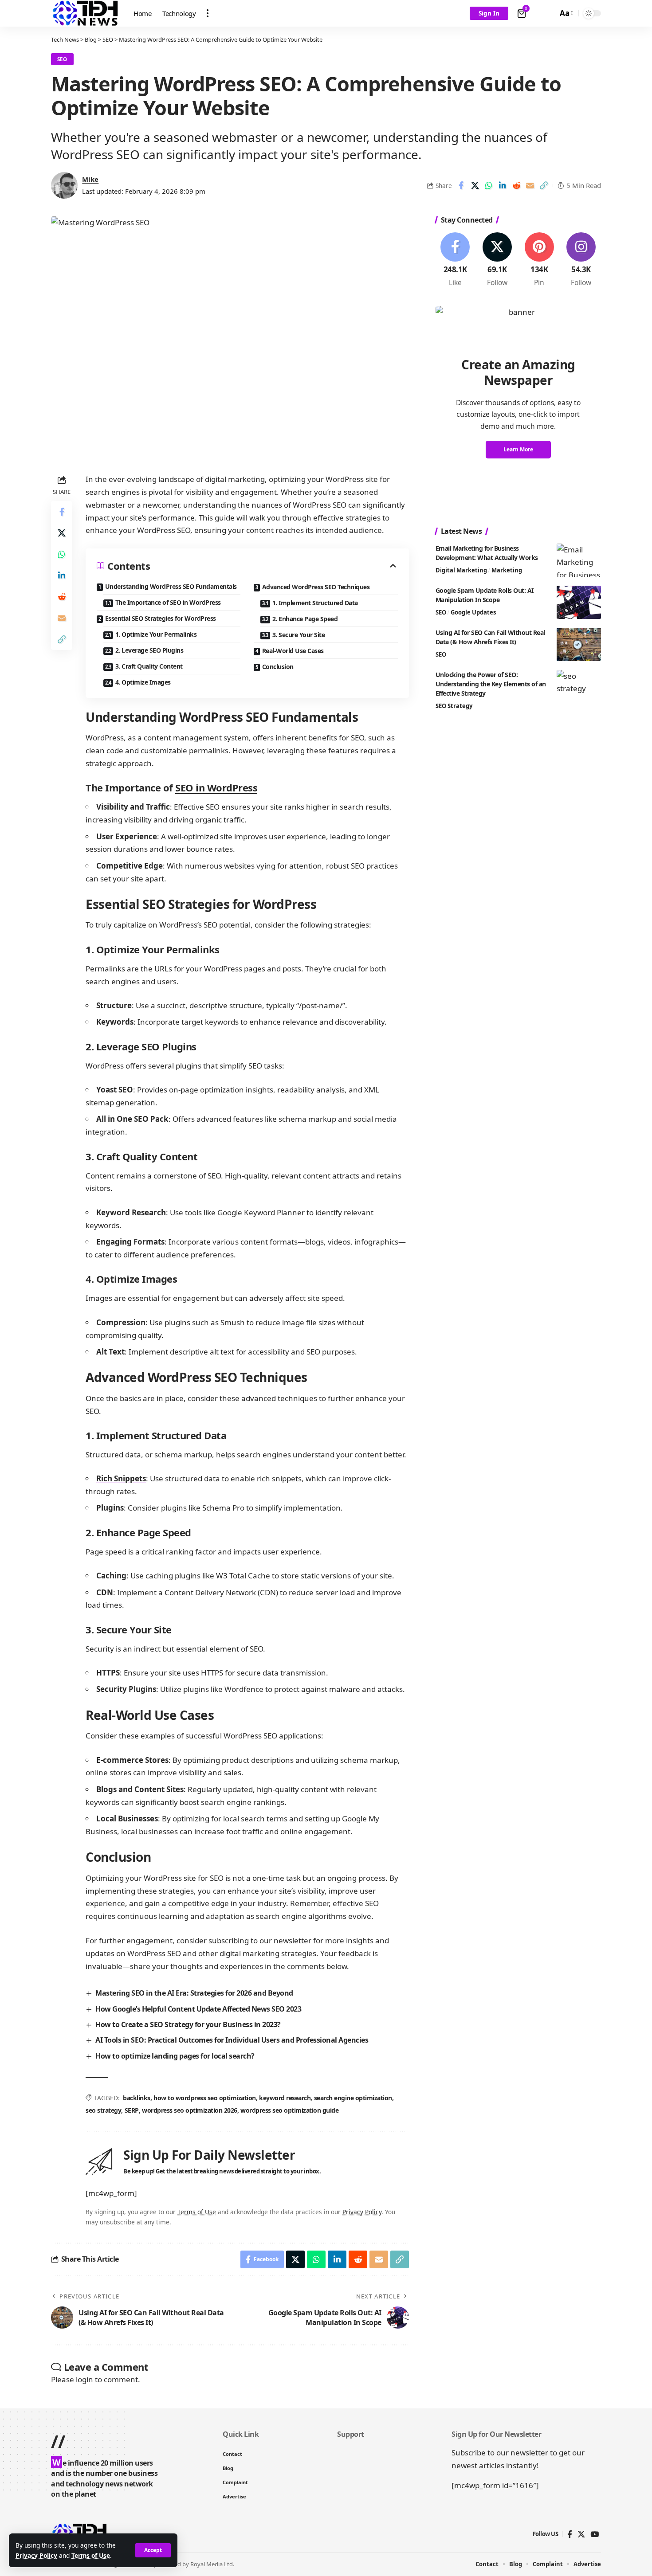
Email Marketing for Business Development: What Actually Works (487, 553)
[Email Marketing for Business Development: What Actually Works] (579, 560)
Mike (90, 179)
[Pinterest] (539, 260)
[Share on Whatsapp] (489, 185)
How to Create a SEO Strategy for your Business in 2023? (188, 2024)
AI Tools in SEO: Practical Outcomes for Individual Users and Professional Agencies (232, 2040)
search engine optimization (353, 2098)
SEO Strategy (454, 706)
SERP (132, 2110)
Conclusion (278, 667)
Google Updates (473, 612)
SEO (62, 59)
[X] (497, 260)
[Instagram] (581, 260)
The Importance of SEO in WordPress (168, 602)
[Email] (530, 185)
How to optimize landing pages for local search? (175, 2056)
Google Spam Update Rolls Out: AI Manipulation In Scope (485, 595)
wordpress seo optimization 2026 (190, 2110)
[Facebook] (456, 260)
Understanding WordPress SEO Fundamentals (171, 586)
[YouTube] (595, 2535)
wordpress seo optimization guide (289, 2110)
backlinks (137, 2098)
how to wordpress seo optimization (205, 2098)
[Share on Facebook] (461, 185)
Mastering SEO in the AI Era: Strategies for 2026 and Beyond (194, 1993)
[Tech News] (85, 13)
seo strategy (103, 2110)
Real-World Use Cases (293, 651)
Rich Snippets (121, 1478)
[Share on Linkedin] (503, 185)
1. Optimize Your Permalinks (156, 634)
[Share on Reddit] (516, 185)
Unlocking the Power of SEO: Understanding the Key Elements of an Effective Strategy (491, 684)
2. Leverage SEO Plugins (149, 650)
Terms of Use (91, 2555)
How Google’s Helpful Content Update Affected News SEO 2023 (198, 2009)
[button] (153, 2550)
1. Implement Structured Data (315, 603)
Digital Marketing (461, 570)
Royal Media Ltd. (212, 2564)
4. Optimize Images (143, 682)
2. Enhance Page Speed (305, 619)
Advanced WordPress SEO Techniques (316, 587)
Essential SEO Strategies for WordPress (161, 618)
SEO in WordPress (216, 787)
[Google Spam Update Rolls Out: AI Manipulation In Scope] (579, 602)
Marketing (507, 570)
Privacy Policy (36, 2555)
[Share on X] (475, 185)
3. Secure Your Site (299, 635)
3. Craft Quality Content (149, 666)
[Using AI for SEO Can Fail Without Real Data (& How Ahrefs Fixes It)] (579, 644)
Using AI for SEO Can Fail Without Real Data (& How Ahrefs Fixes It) (490, 637)
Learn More (518, 450)
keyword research (285, 2098)
